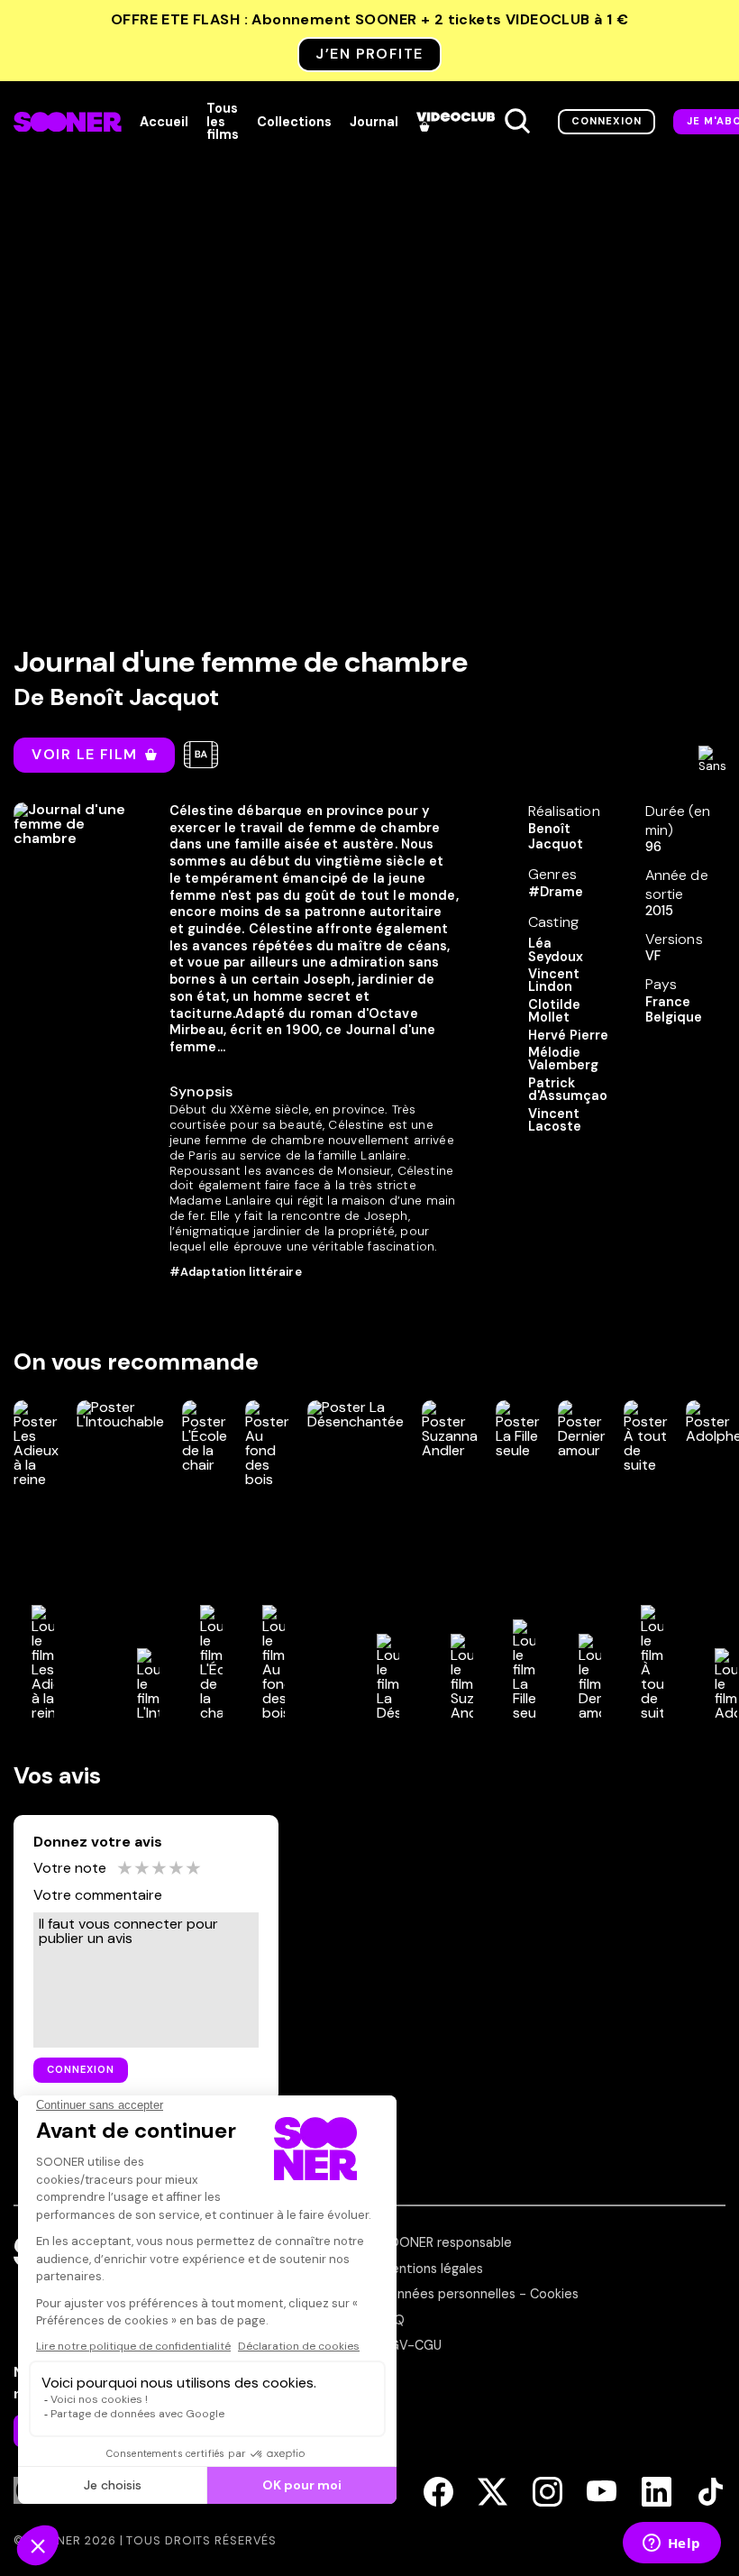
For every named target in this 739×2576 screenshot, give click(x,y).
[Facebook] (438, 2493)
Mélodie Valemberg (563, 1059)
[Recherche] (517, 122)
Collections (294, 122)
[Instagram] (547, 2493)
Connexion (607, 121)
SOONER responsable (446, 2242)
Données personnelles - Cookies (479, 2294)
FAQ (392, 2320)
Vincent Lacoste (555, 1120)
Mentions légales (432, 2269)
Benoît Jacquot (134, 697)
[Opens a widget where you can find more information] (671, 2544)
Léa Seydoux (556, 950)
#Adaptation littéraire (236, 1272)
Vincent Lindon (554, 981)
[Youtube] (602, 2493)
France (668, 1002)
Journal (374, 122)
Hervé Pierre (568, 1035)
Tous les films (223, 121)
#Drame (556, 892)
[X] (493, 2493)
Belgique (674, 1017)
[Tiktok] (711, 2493)
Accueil (164, 122)
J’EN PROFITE (369, 54)
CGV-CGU (411, 2345)
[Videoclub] (456, 122)
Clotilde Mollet (554, 1011)
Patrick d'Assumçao (568, 1090)
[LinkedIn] (657, 2493)
